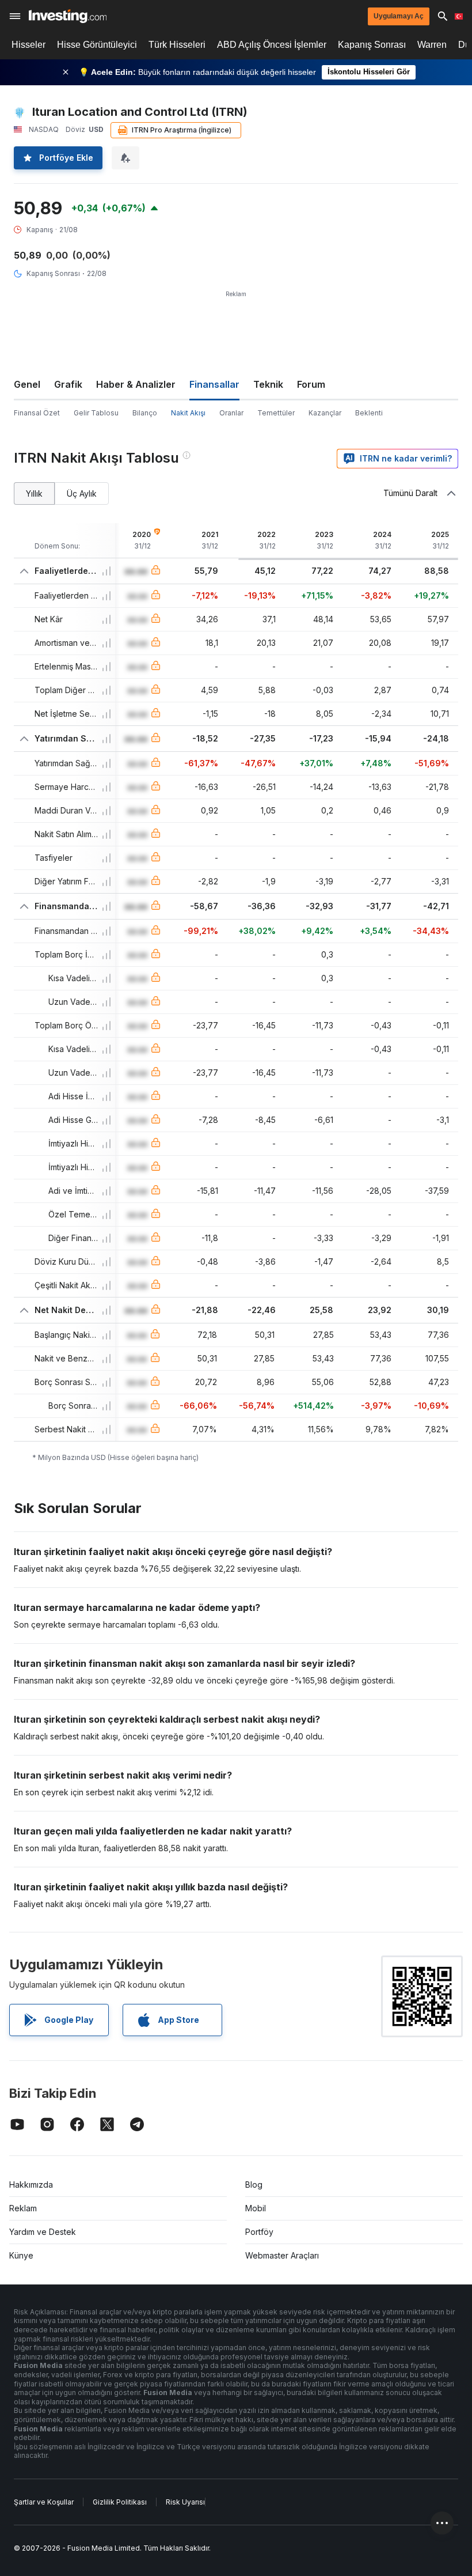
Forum (311, 384)
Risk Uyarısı (185, 2502)
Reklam (23, 2208)
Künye (21, 2255)
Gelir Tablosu (96, 413)
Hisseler (28, 45)
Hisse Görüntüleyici (97, 45)
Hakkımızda (31, 2185)
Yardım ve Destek (43, 2232)
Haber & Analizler (136, 384)
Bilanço (145, 413)
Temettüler (276, 413)
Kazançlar (325, 413)
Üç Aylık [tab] (82, 493)
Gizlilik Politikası (120, 2502)
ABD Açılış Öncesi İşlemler (272, 45)
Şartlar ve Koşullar (44, 2502)
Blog (254, 2185)
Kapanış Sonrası (372, 45)
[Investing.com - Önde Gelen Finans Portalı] (68, 16)
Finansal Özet (37, 413)
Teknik (268, 384)
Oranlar (231, 413)
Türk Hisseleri (177, 45)
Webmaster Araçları (282, 2255)
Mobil (256, 2208)
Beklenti (369, 413)
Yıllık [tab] (34, 493)
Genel (27, 384)
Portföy (259, 2232)
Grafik (68, 384)
